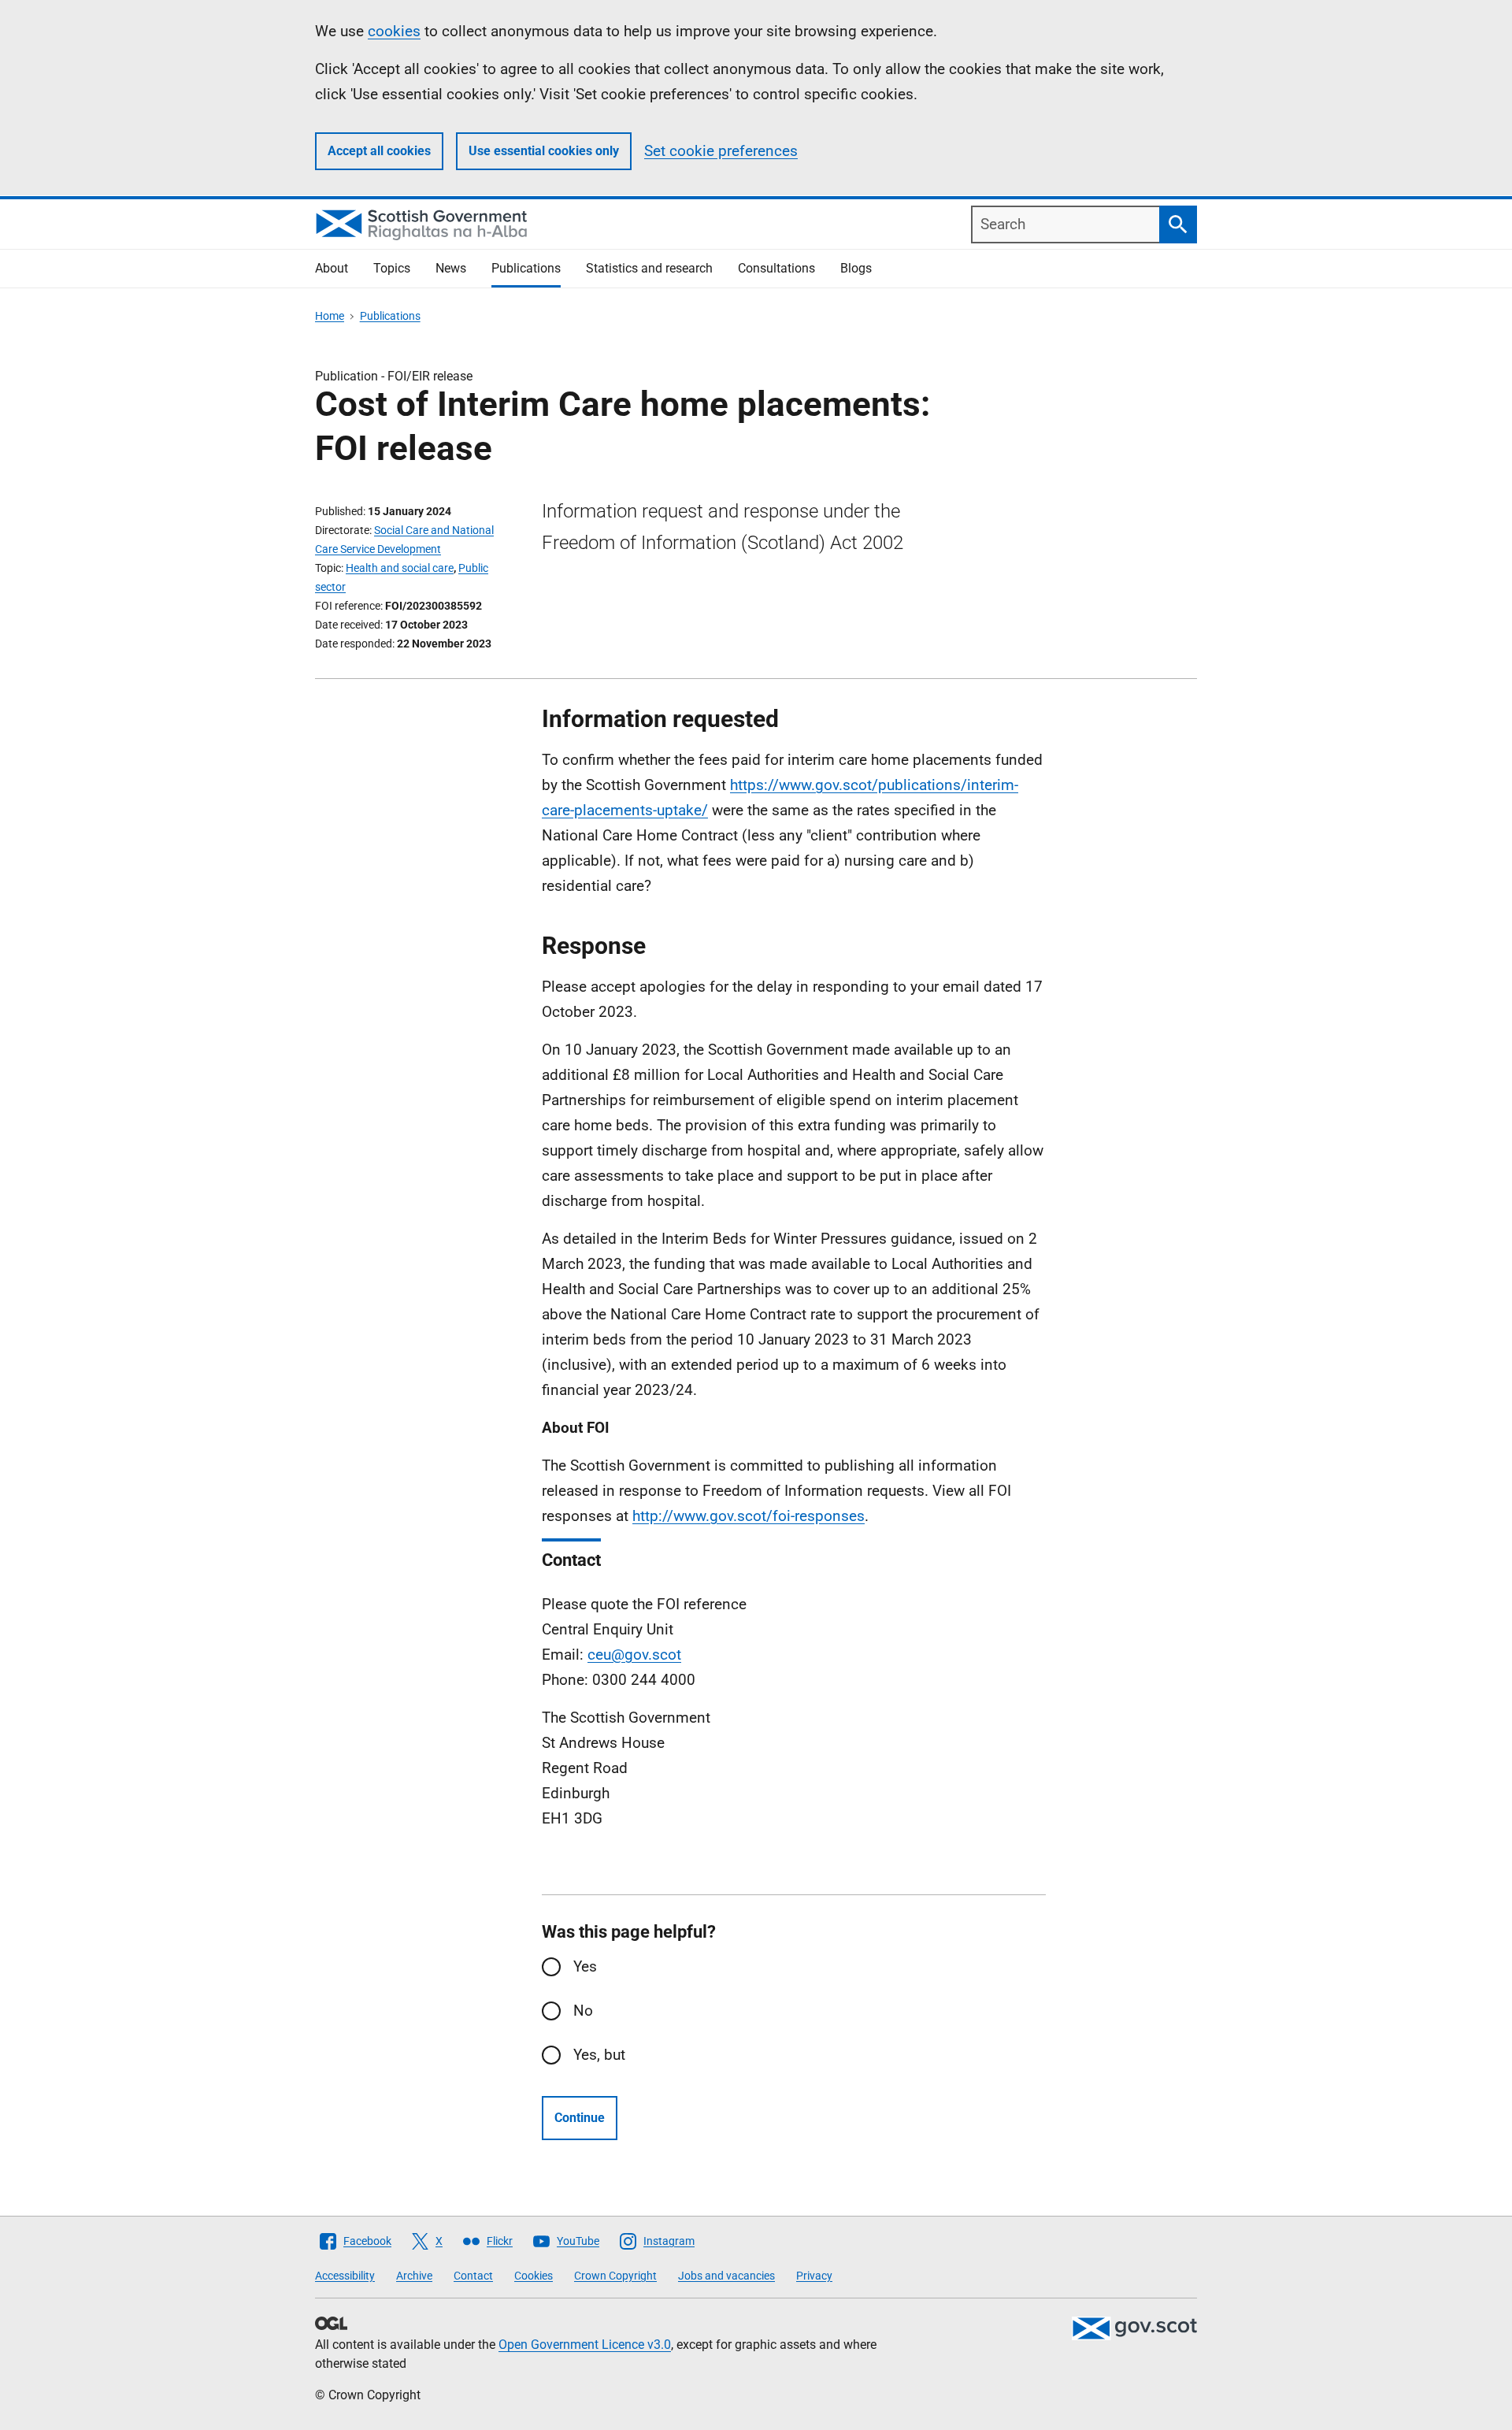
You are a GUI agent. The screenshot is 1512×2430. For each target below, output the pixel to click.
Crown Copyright (615, 2276)
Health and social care (400, 568)
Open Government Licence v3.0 (585, 2345)
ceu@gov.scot (634, 1655)
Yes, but (599, 2055)
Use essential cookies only (544, 151)
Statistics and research (649, 268)
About (332, 268)
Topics (392, 268)
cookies (394, 31)
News (451, 268)
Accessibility (345, 2276)
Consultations (776, 268)
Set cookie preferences (721, 151)
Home (330, 316)
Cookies (534, 2276)
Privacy (814, 2276)
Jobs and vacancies (726, 2276)
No (583, 2011)
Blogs (856, 268)
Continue (580, 2118)
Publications (526, 268)
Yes (585, 1966)
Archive (414, 2276)
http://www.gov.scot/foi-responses (749, 1516)
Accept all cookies (379, 151)
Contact (473, 2276)
